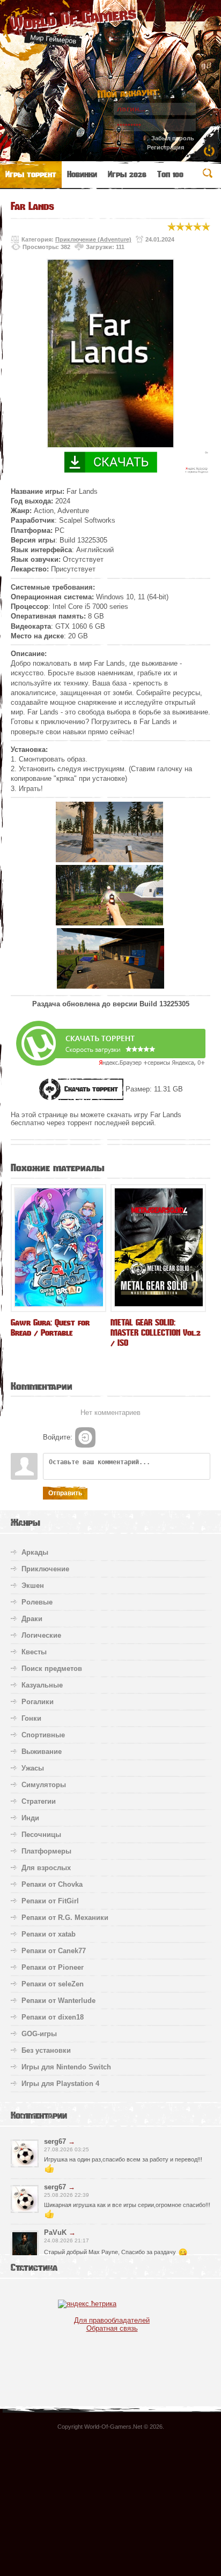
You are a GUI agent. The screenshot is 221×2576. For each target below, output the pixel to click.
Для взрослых (46, 1868)
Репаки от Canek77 (54, 1951)
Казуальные (42, 1685)
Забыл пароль (173, 138)
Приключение (45, 1569)
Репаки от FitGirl (50, 1901)
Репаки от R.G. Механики (65, 1918)
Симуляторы (44, 1785)
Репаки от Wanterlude (58, 2001)
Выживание (42, 1752)
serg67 (55, 2141)
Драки (32, 1619)
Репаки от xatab (49, 1934)
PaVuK (55, 2232)
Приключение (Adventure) (93, 239)
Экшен (33, 1585)
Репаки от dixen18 (53, 2017)
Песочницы (41, 1835)
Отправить (65, 1493)
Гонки (31, 1718)
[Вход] (85, 1437)
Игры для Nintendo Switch (66, 2067)
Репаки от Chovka (52, 1884)
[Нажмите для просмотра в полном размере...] (109, 860)
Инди (30, 1818)
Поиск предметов (52, 1669)
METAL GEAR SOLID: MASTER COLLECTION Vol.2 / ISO (156, 1333)
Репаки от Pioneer (53, 1967)
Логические (41, 1635)
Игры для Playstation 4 (60, 2084)
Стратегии (39, 1801)
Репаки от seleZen (53, 1984)
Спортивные (43, 1735)
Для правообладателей (112, 2320)
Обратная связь (112, 2328)
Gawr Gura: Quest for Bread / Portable (50, 1328)
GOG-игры (39, 2034)
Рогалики (38, 1702)
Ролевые (37, 1602)
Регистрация (165, 147)
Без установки (46, 2050)
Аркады (35, 1552)
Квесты (34, 1652)
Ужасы (33, 1768)
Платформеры (46, 1851)
